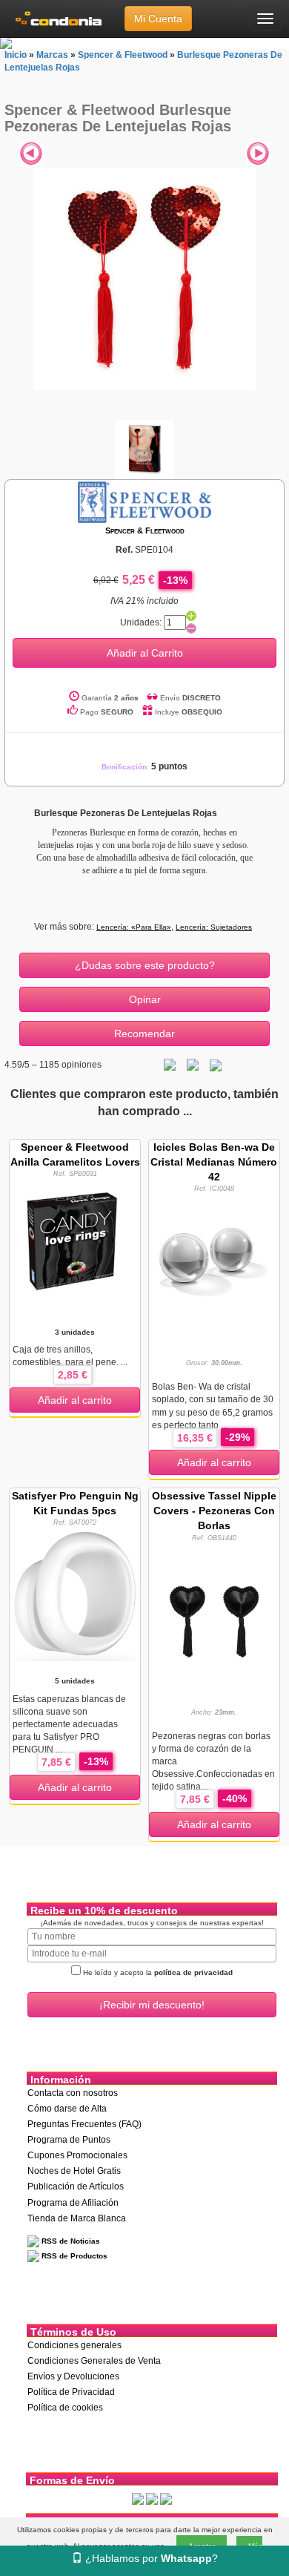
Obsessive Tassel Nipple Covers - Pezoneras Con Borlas (214, 1511)
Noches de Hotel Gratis (74, 2171)
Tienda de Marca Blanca (77, 2218)
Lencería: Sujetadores (214, 927)
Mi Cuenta (158, 19)
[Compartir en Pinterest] (216, 1065)
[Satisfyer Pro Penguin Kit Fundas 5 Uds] (75, 1594)
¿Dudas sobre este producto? (145, 965)
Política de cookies (65, 2408)
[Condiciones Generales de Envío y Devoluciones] (138, 2499)
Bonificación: (144, 767)
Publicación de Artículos (76, 2186)
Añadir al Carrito (145, 653)
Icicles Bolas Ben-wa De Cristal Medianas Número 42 (214, 1162)
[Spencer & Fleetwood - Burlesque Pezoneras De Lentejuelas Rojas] (144, 279)
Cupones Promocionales (77, 2155)
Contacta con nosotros (73, 2093)
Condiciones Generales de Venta (94, 2361)
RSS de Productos (73, 2256)
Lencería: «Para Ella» (134, 927)
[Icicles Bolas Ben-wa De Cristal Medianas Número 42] (214, 1258)
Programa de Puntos (69, 2140)
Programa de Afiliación (73, 2203)
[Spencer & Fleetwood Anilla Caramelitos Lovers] (75, 1243)
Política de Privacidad (71, 2392)
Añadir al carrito (75, 1400)
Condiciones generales (74, 2345)
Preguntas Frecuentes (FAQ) (84, 2124)
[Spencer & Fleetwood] (144, 502)
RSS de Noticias (70, 2241)
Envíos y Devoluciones (73, 2376)
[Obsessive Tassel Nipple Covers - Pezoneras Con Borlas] (214, 1620)
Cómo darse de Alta (67, 2109)
